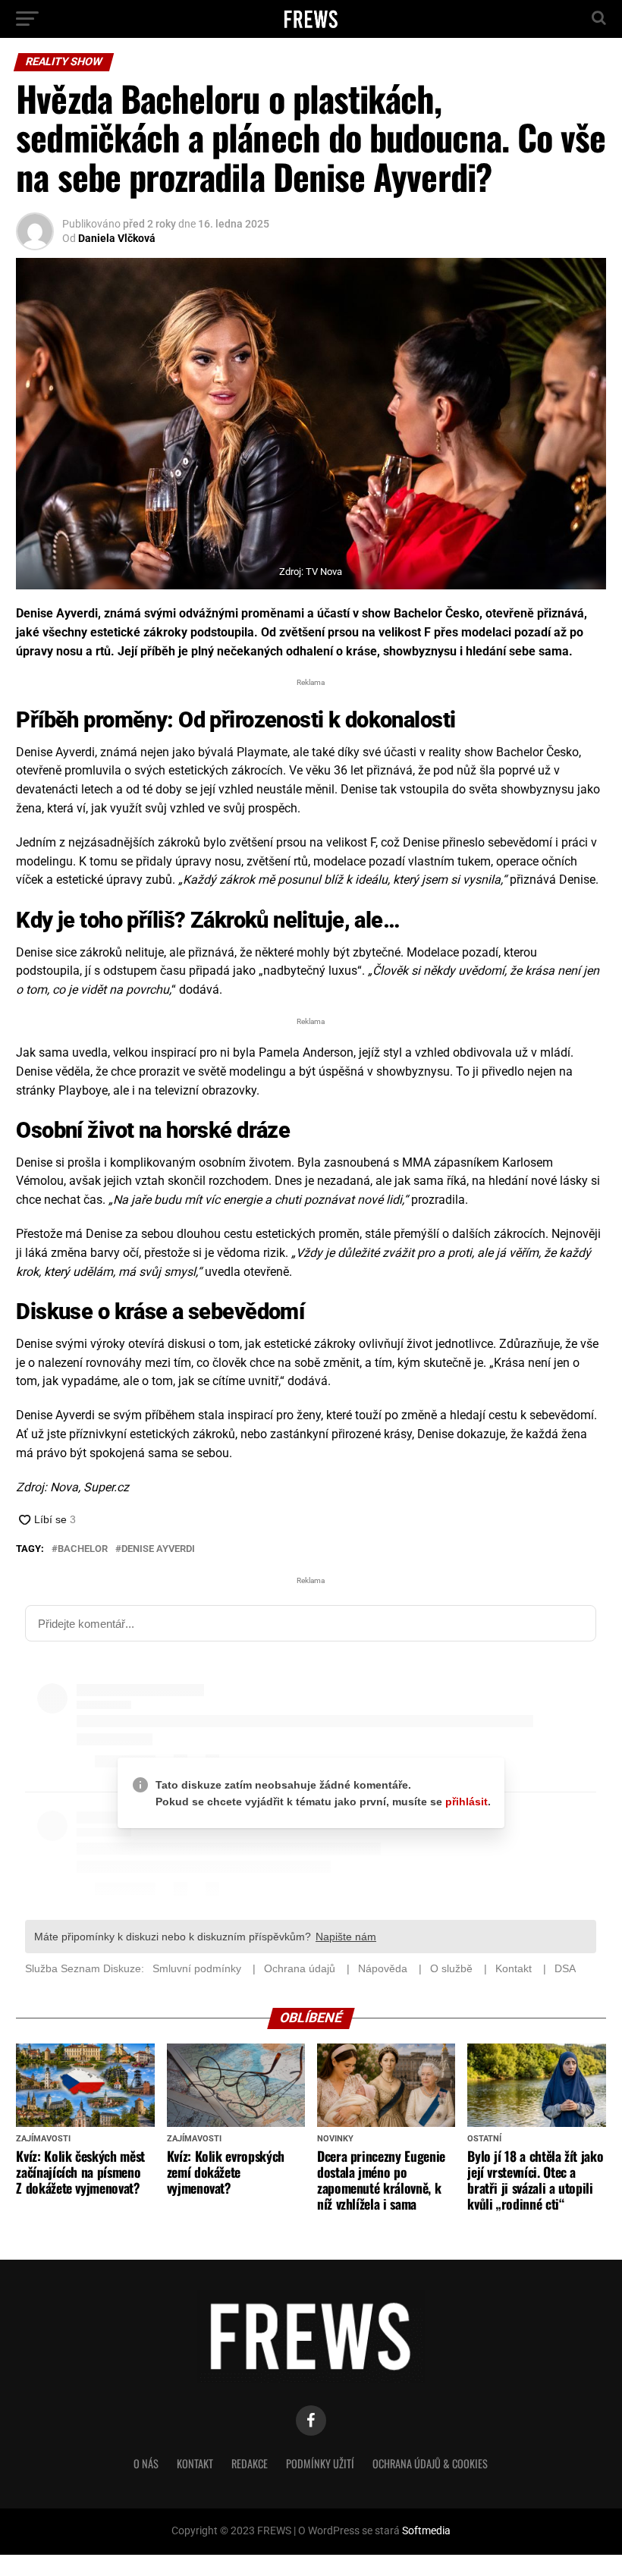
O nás (146, 2464)
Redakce (250, 2464)
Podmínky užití (320, 2464)
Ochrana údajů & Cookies (430, 2464)
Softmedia (426, 2532)
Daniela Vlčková (117, 238)
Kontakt (195, 2464)
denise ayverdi (158, 1549)
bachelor (83, 1549)
